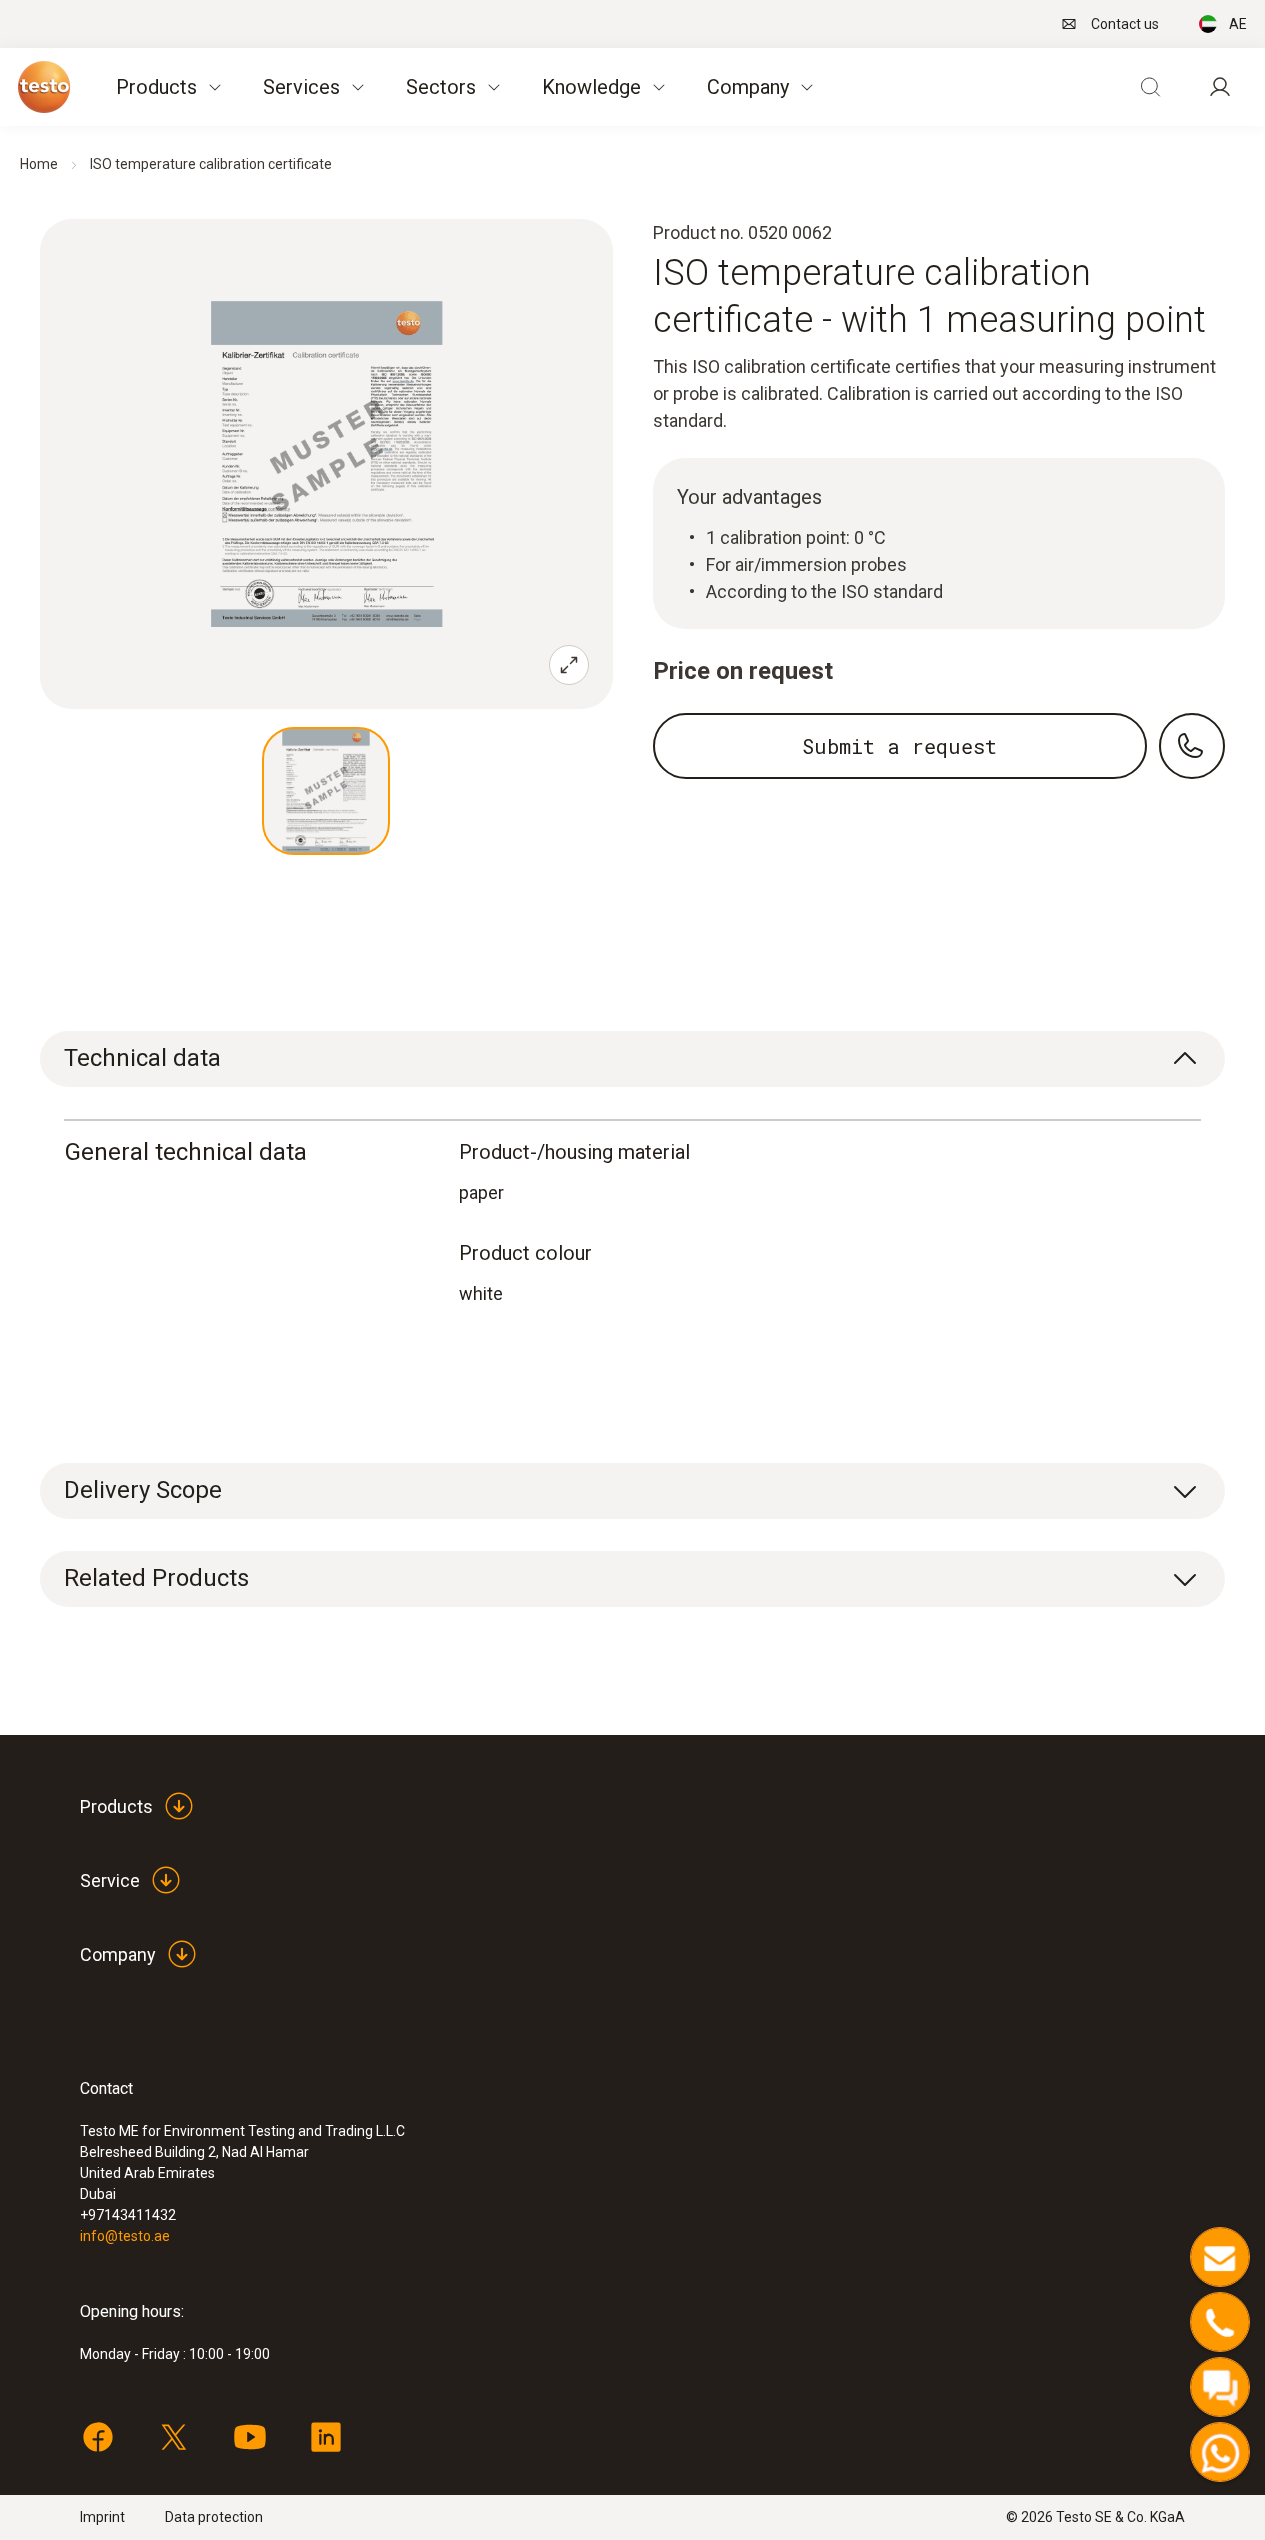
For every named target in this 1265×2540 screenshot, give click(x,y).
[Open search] (1150, 87)
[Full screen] (569, 665)
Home (39, 164)
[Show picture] (326, 791)
